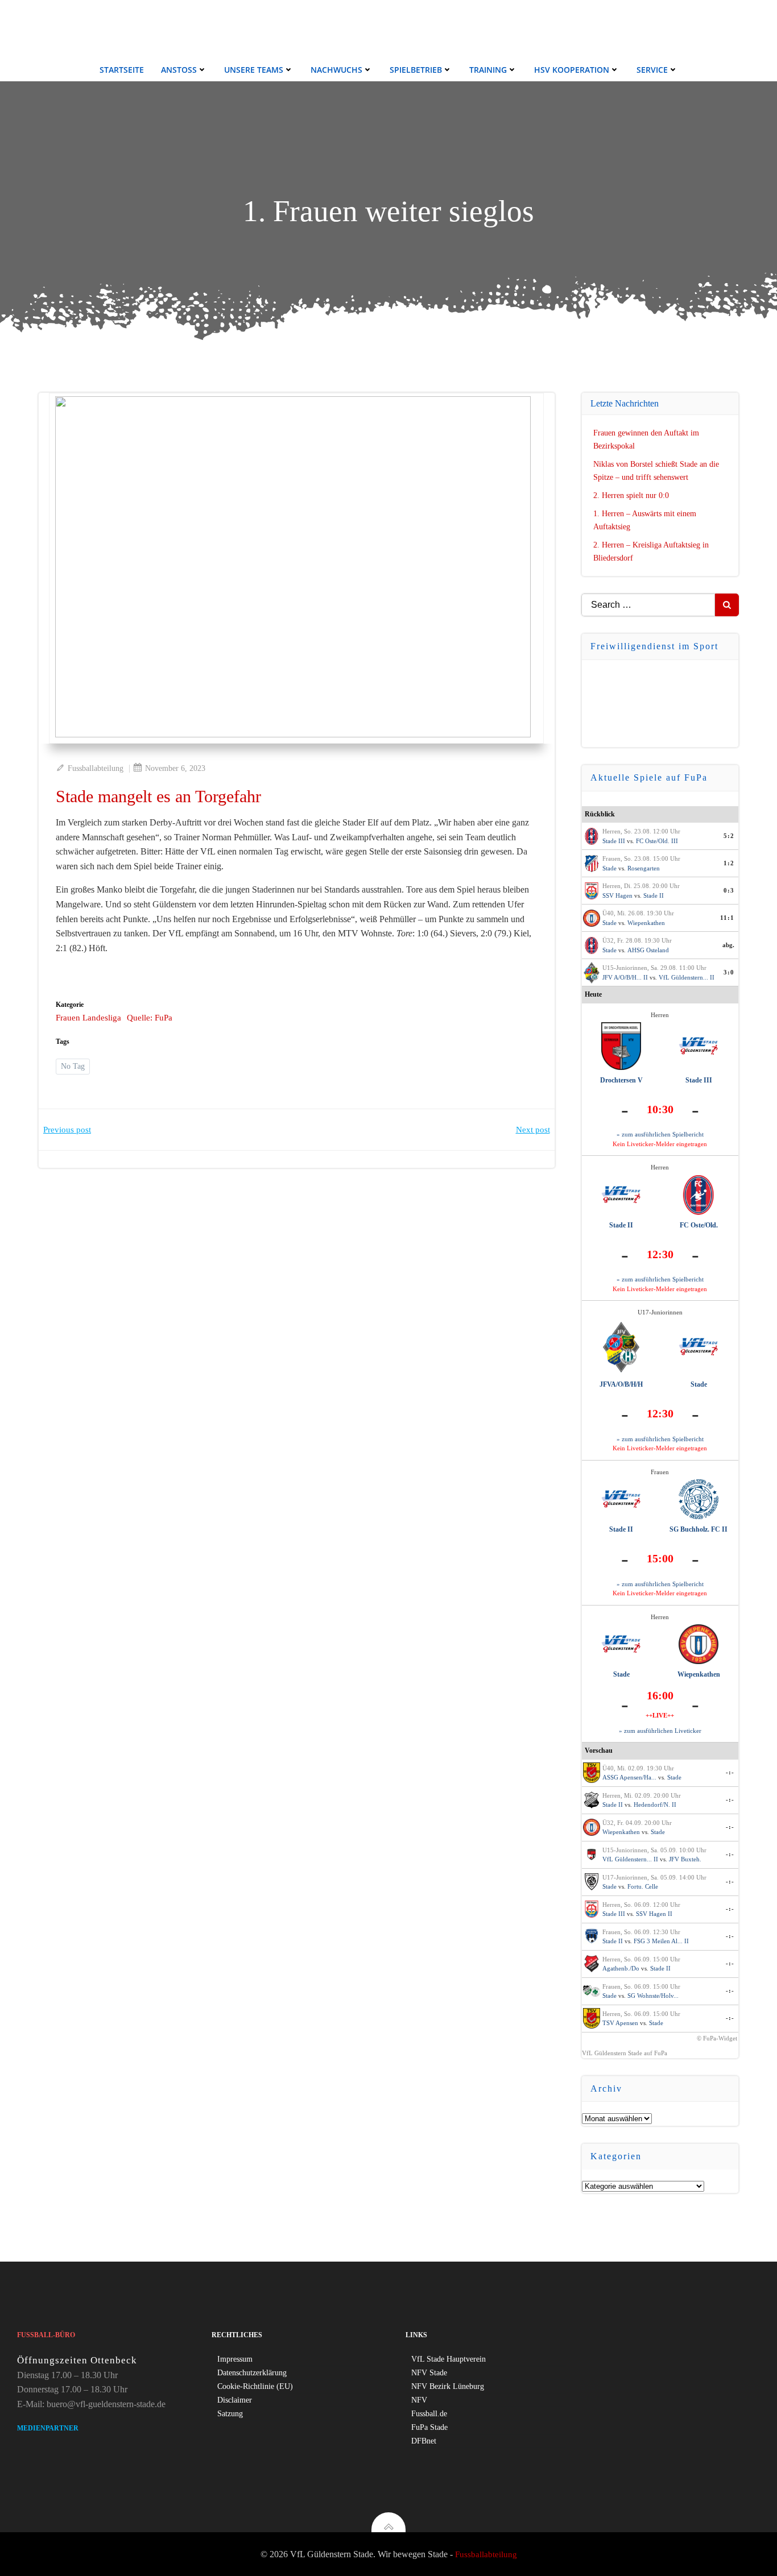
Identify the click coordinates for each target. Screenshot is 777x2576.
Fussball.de (429, 2414)
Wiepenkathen (646, 923)
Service (652, 70)
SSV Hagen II (654, 1914)
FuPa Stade (429, 2427)
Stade (609, 868)
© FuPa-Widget (717, 2038)
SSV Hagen (617, 895)
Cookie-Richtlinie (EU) (255, 2386)
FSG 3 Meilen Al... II (661, 1941)
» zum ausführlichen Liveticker (660, 1731)
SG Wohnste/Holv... (653, 1996)
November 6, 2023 (175, 768)
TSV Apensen (620, 2023)
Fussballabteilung (96, 768)
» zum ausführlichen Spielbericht (660, 1134)
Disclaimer (235, 2400)
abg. (728, 945)
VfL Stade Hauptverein (449, 2359)
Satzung (230, 2414)
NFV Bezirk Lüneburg (448, 2386)
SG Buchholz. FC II (699, 1529)
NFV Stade (429, 2373)
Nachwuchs (336, 70)
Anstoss (179, 70)
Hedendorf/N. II (655, 1805)
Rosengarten (644, 868)
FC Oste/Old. (699, 1225)
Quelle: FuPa (150, 1018)
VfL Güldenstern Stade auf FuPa (625, 2053)
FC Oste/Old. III (657, 841)
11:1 (727, 918)
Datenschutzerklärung (252, 2373)
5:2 (729, 836)
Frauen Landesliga (88, 1018)
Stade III (614, 841)
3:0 (729, 972)
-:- (730, 1772)
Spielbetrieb (416, 70)
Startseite (122, 70)
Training (488, 70)
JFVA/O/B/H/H (621, 1384)
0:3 (729, 890)
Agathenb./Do (621, 1968)
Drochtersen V (621, 1080)
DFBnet (424, 2441)
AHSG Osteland (648, 950)
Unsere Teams (254, 70)
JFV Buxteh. (685, 1859)
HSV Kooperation (572, 70)
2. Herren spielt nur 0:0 (631, 495)
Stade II (654, 895)
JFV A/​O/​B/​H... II (625, 977)
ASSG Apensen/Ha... (629, 1777)
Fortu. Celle (643, 1886)
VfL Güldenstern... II (687, 977)
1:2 (729, 863)
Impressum (235, 2359)
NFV (419, 2400)
